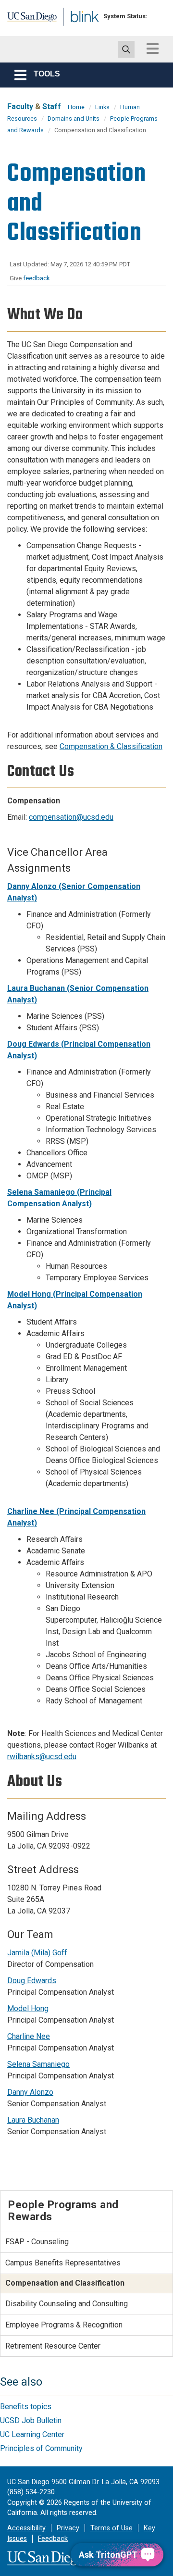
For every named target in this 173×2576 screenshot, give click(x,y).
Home (76, 107)
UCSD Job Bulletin (31, 2420)
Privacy (68, 2528)
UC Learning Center (32, 2434)
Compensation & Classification (111, 746)
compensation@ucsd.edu (71, 817)
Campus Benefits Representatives (63, 2263)
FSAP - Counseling (37, 2242)
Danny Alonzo (30, 2092)
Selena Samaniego (38, 2064)
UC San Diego (28, 21)
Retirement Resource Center (53, 2346)
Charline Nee (29, 2036)
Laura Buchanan (33, 2120)
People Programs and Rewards (63, 2210)
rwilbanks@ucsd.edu (42, 1757)
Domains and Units (74, 119)
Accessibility (26, 2528)
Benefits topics (26, 2407)
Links (102, 107)
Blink (77, 31)
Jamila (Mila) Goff (37, 1953)
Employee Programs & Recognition (64, 2325)
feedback (37, 278)
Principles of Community (41, 2448)
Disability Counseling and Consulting (67, 2304)
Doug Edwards (32, 1981)
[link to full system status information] (157, 16)
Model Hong (28, 2008)
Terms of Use (111, 2528)
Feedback (53, 2539)
